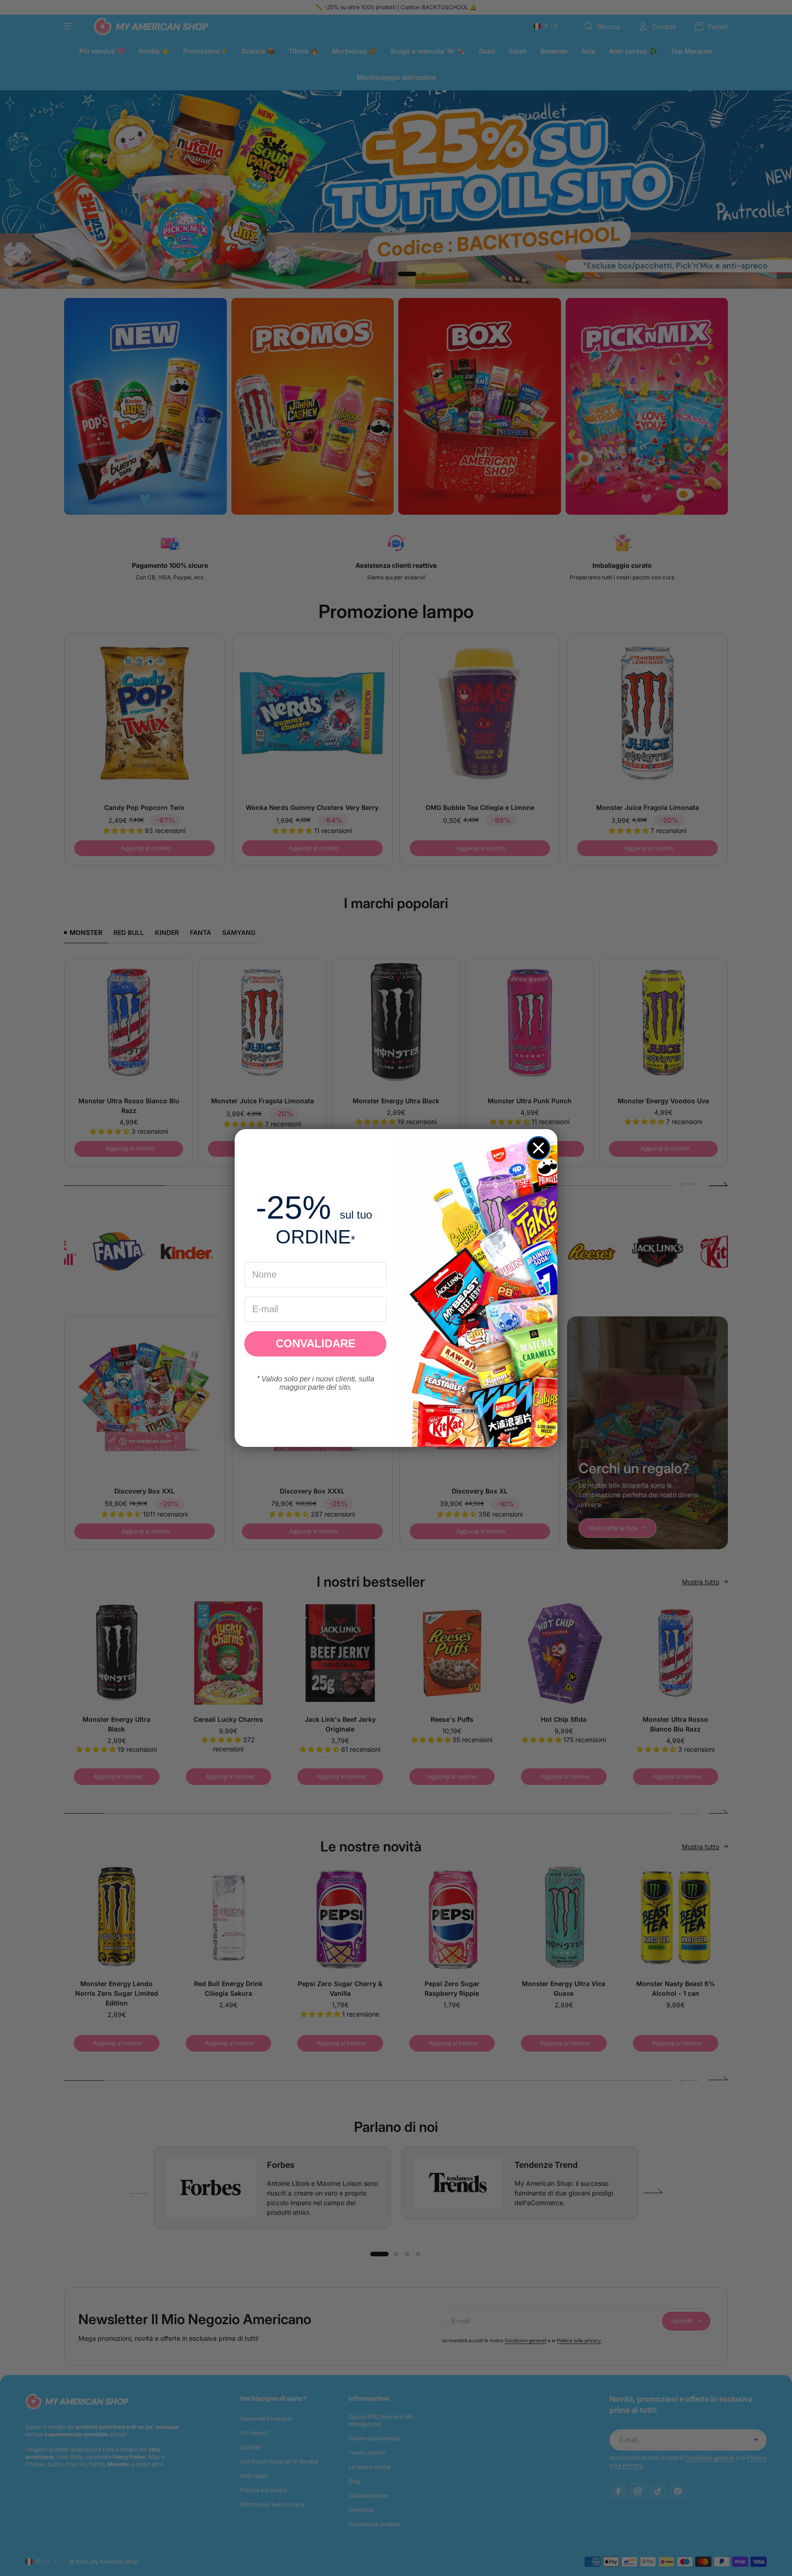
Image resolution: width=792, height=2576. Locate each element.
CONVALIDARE (316, 1343)
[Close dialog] (538, 1148)
